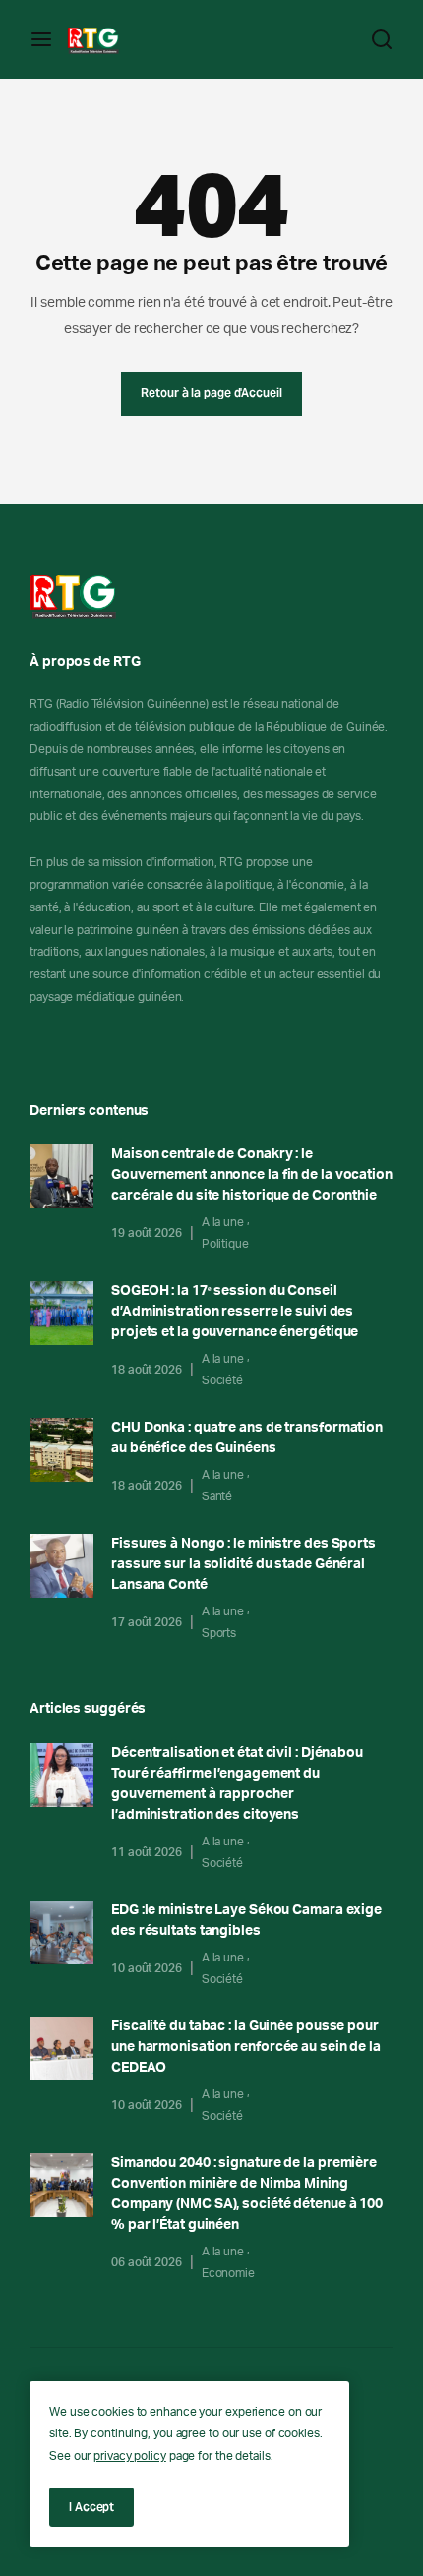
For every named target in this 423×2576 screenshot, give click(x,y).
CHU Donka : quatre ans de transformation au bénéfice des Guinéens (247, 1438)
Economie (228, 2273)
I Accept (91, 2507)
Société (222, 1380)
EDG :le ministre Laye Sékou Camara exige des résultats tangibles (246, 1921)
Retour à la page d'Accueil (211, 393)
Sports (219, 1633)
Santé (217, 1496)
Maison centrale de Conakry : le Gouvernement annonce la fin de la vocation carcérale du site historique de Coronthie (252, 1175)
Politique (225, 1244)
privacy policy (130, 2456)
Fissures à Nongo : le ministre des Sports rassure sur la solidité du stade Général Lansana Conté (243, 1564)
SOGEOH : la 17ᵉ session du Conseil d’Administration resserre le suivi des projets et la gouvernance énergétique (235, 1312)
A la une (223, 1222)
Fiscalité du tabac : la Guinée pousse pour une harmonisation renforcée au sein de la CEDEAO (246, 2047)
